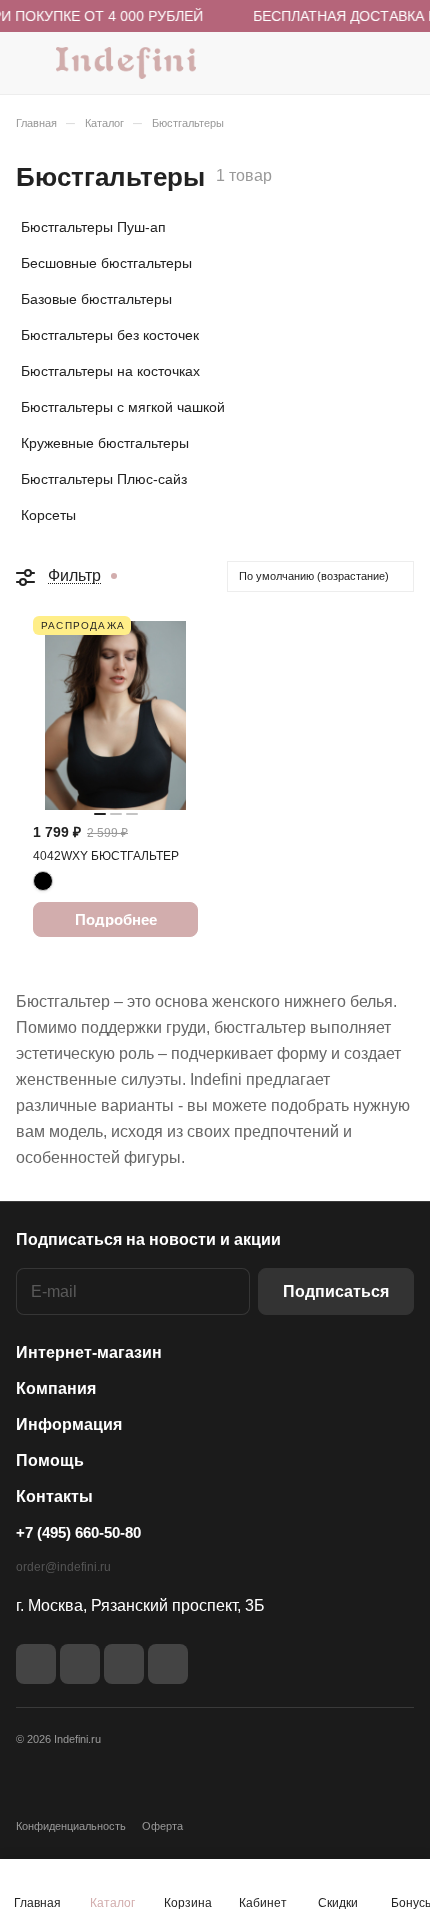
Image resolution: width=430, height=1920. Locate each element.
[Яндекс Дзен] (124, 1664)
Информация (69, 1424)
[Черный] (43, 881)
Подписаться (336, 1291)
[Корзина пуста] (398, 63)
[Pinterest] (168, 1664)
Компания (56, 1388)
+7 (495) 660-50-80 (78, 1532)
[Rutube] (80, 1664)
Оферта (162, 1826)
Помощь (50, 1460)
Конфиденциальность (71, 1826)
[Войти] (359, 63)
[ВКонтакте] (36, 1664)
